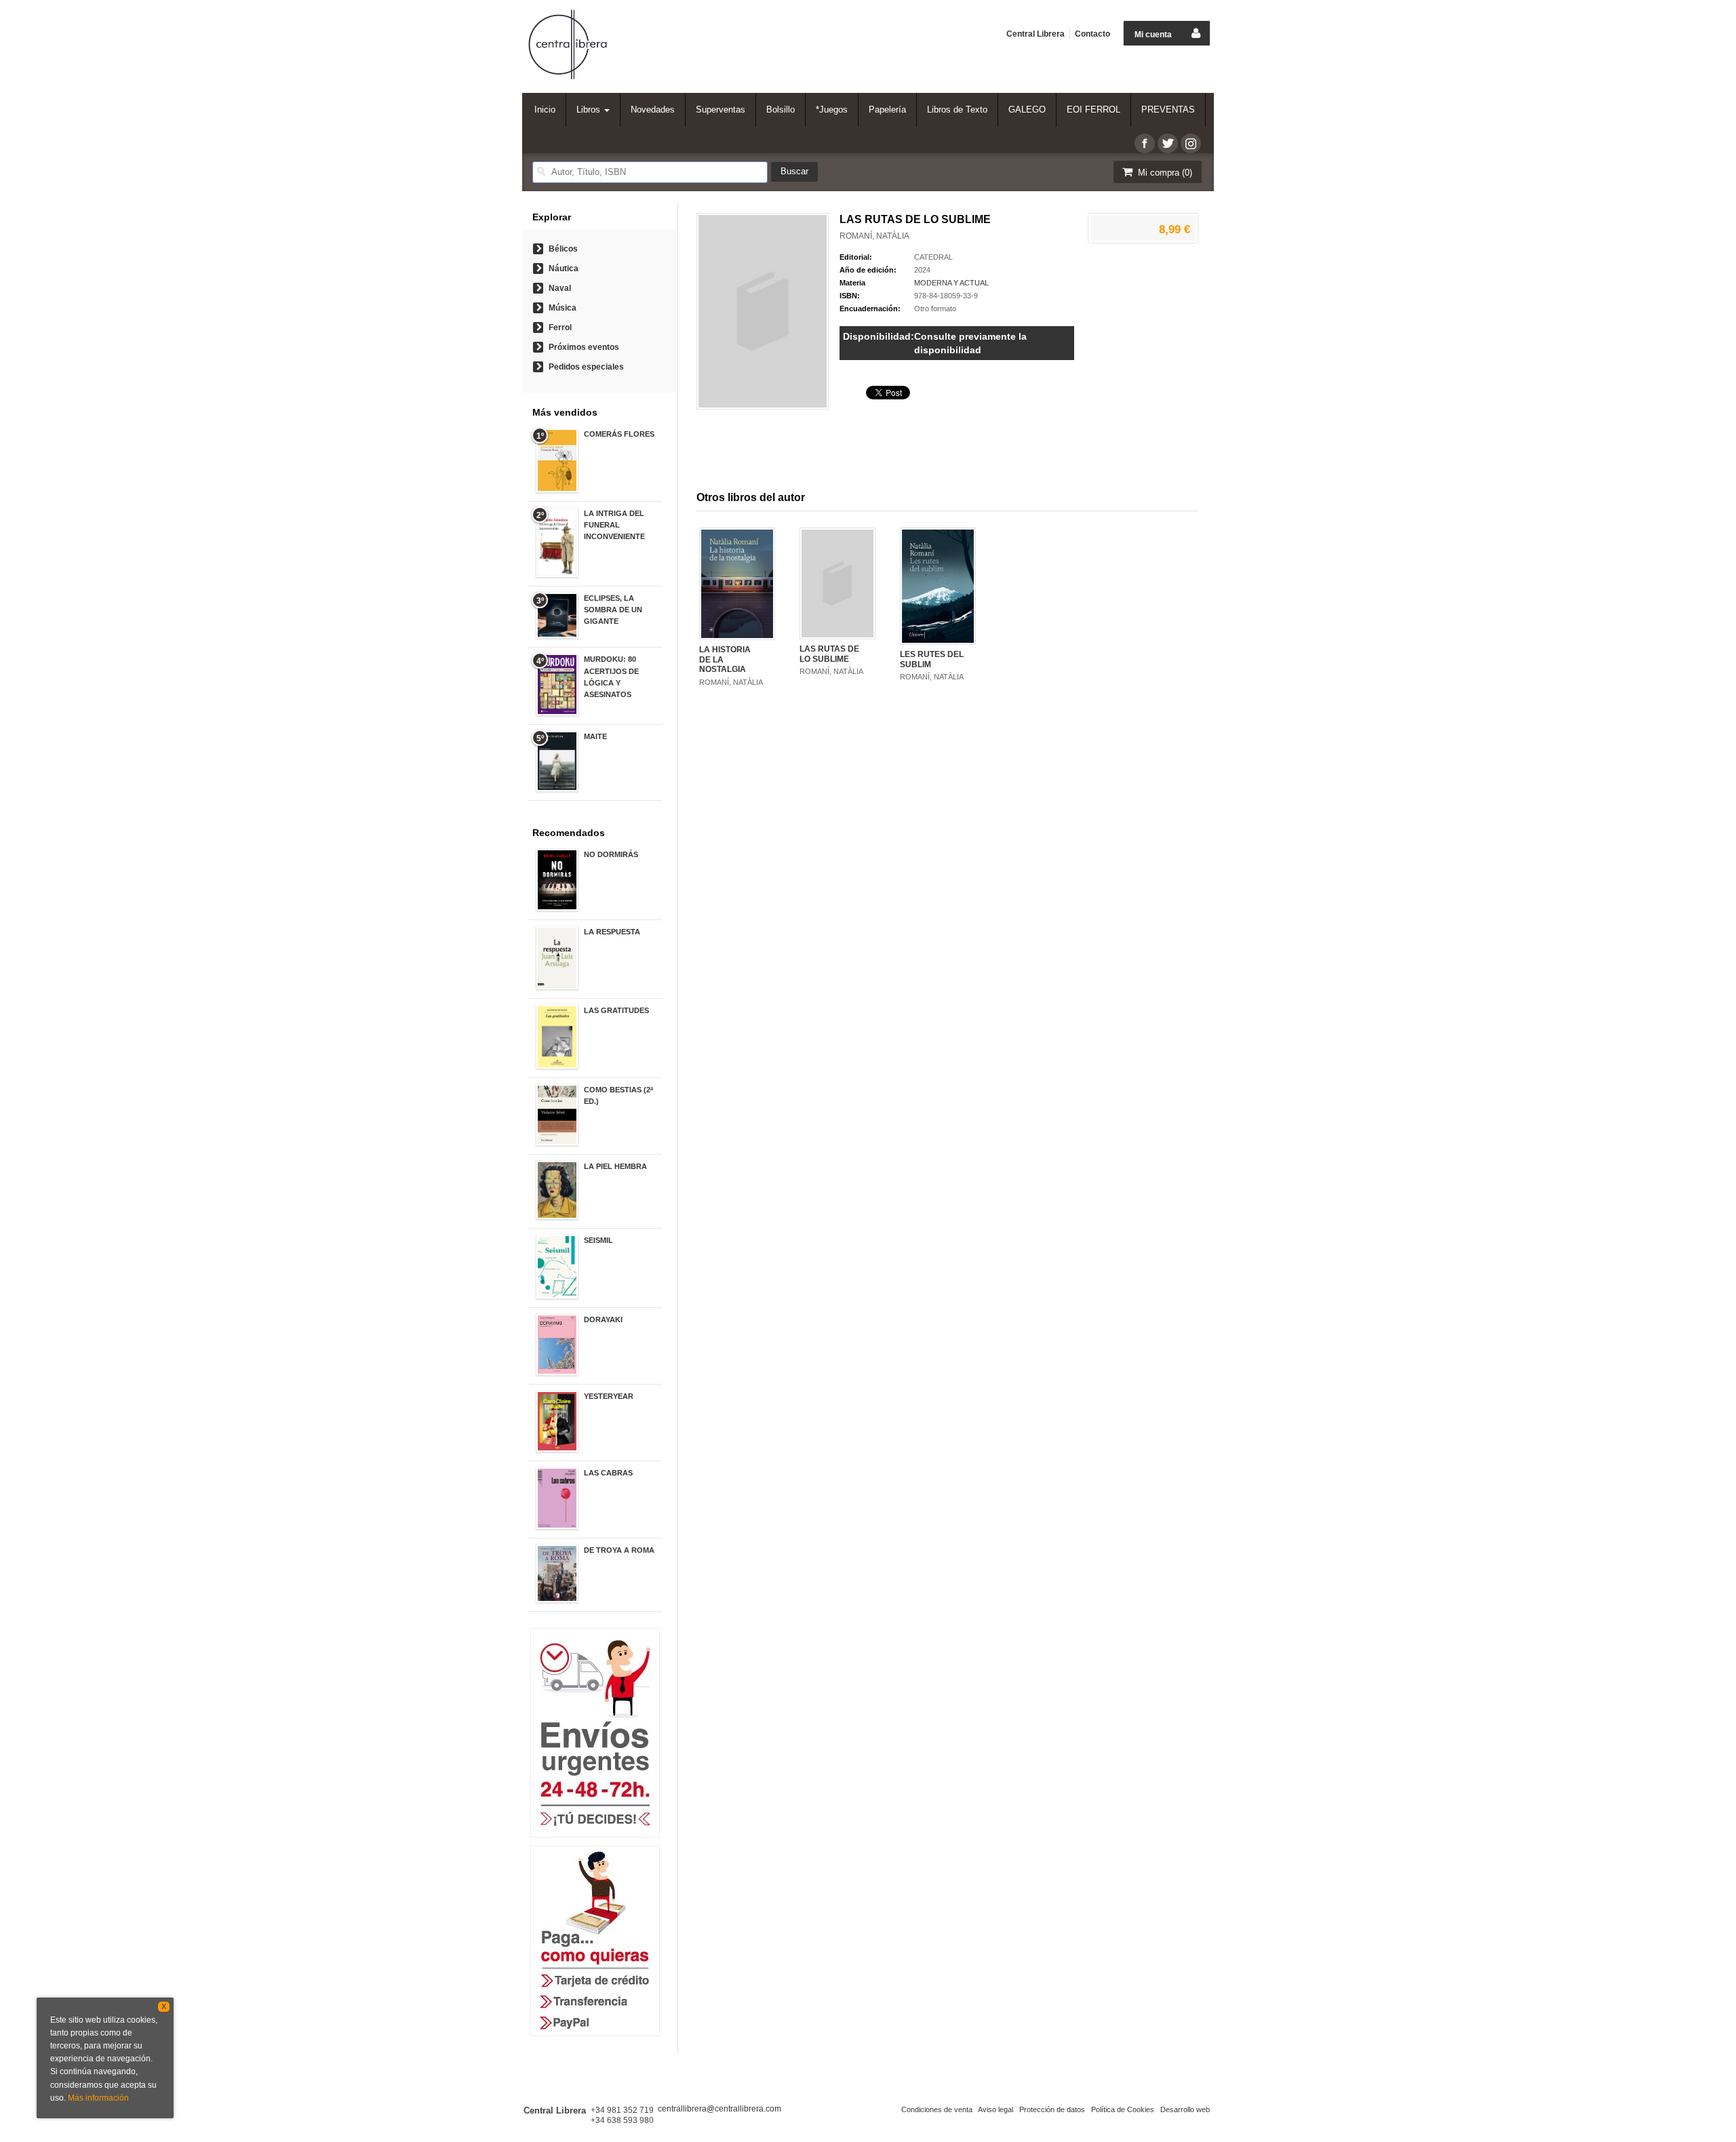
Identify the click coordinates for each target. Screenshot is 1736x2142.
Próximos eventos (584, 347)
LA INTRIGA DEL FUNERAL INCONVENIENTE (614, 525)
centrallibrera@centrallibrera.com (719, 2109)
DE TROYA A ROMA (619, 1550)
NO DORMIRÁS (611, 854)
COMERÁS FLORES (619, 434)
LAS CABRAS (608, 1473)
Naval (560, 288)
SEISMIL (598, 1240)
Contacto (1092, 34)
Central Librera (1035, 34)
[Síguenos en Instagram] (1191, 143)
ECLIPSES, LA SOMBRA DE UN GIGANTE (613, 610)
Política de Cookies (1123, 2109)
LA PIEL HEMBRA (615, 1166)
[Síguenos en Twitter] (1168, 143)
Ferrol (560, 328)
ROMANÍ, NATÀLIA (874, 236)
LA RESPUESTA (612, 932)
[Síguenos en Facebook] (1145, 143)
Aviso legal (995, 2109)
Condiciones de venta (937, 2109)
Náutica (564, 269)
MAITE (595, 736)
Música (563, 308)
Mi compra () (1164, 173)
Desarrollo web (1185, 2109)
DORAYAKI (603, 1320)
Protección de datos (1052, 2109)
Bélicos (563, 249)
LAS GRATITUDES (616, 1010)
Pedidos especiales (586, 367)
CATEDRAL (933, 257)
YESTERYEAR (609, 1396)
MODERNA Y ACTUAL (951, 283)
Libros (590, 110)
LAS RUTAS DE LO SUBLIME (829, 654)
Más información (98, 2098)
